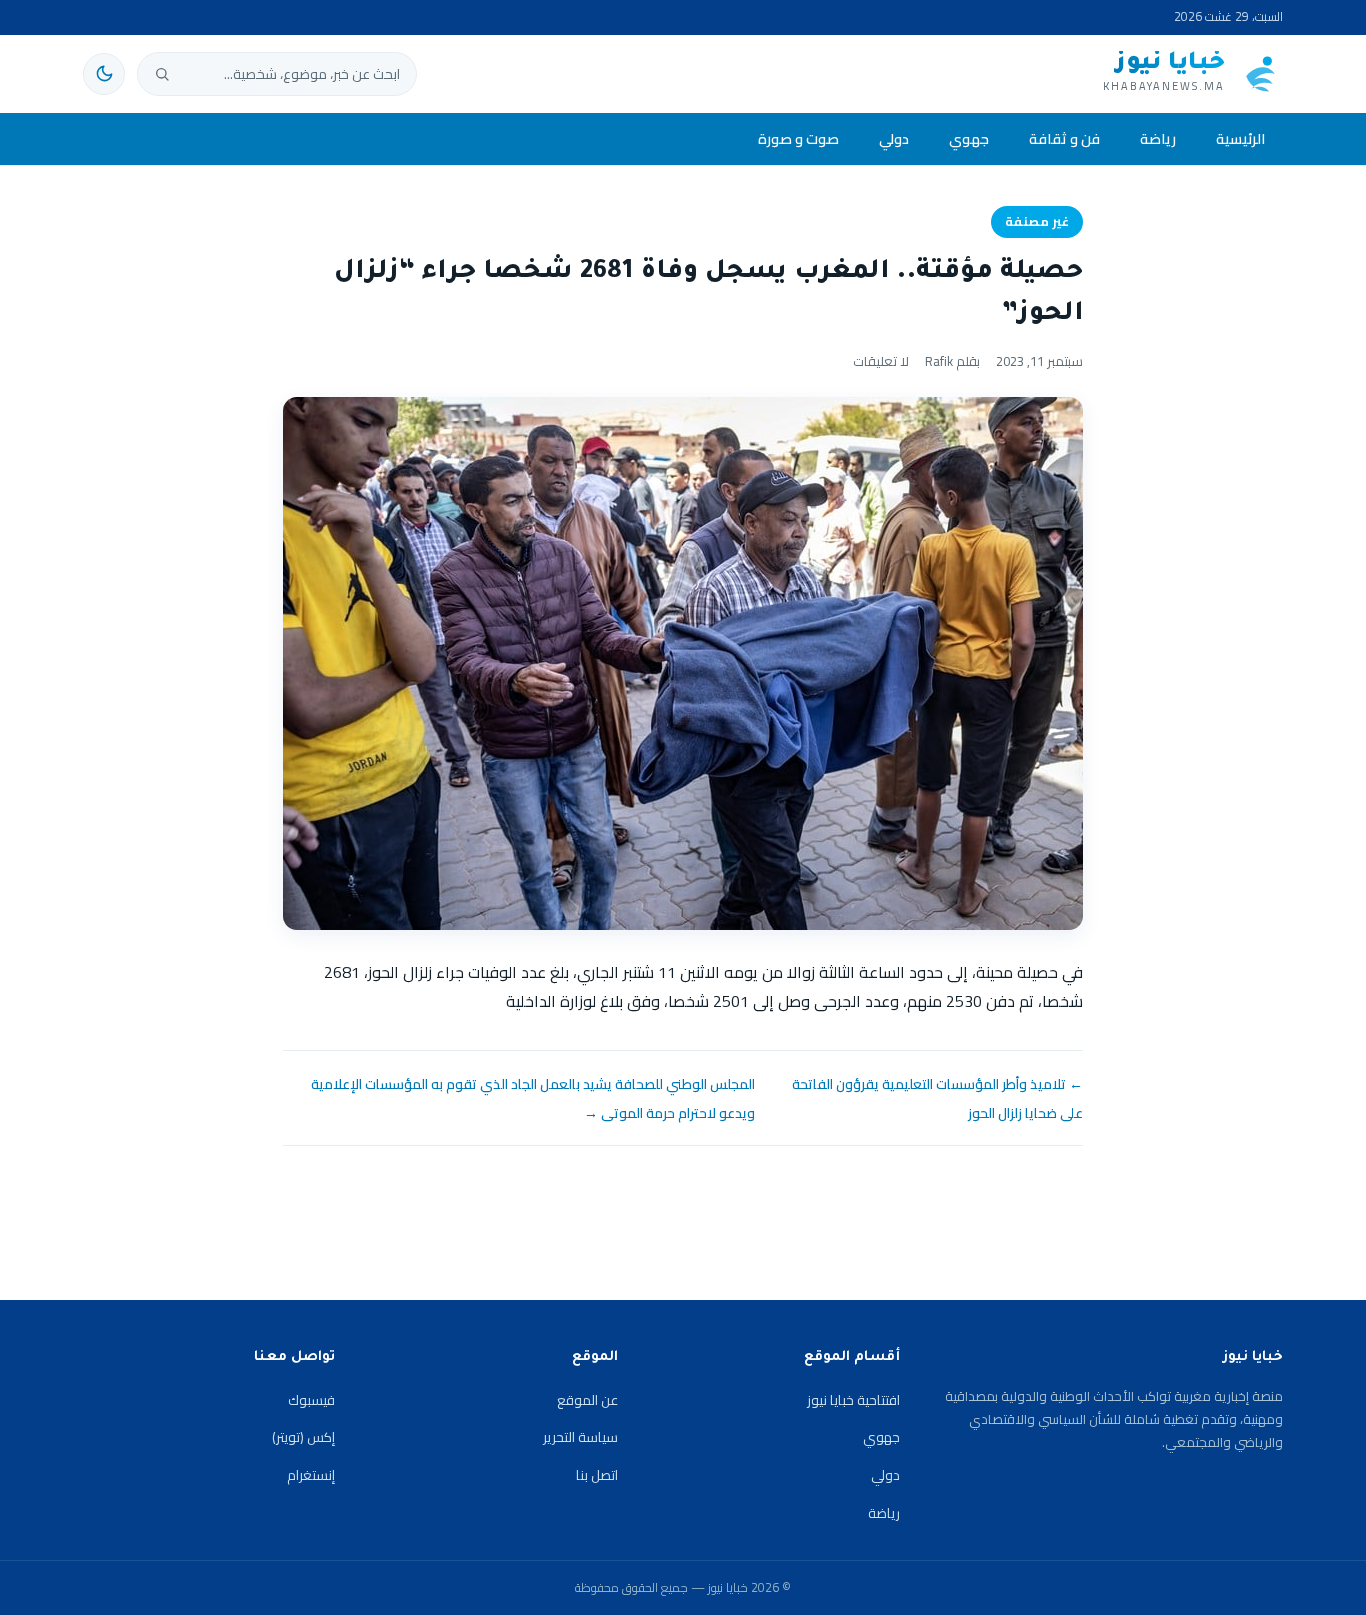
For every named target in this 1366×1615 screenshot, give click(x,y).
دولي (894, 138)
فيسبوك (311, 1400)
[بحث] (162, 74)
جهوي (969, 138)
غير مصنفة (1037, 221)
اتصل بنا (597, 1475)
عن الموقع (587, 1400)
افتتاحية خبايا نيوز (853, 1400)
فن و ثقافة (1064, 138)
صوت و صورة (798, 138)
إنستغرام (311, 1475)
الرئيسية (1240, 138)
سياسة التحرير (580, 1437)
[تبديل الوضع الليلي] (104, 74)
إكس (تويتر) (303, 1437)
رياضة (1158, 138)
